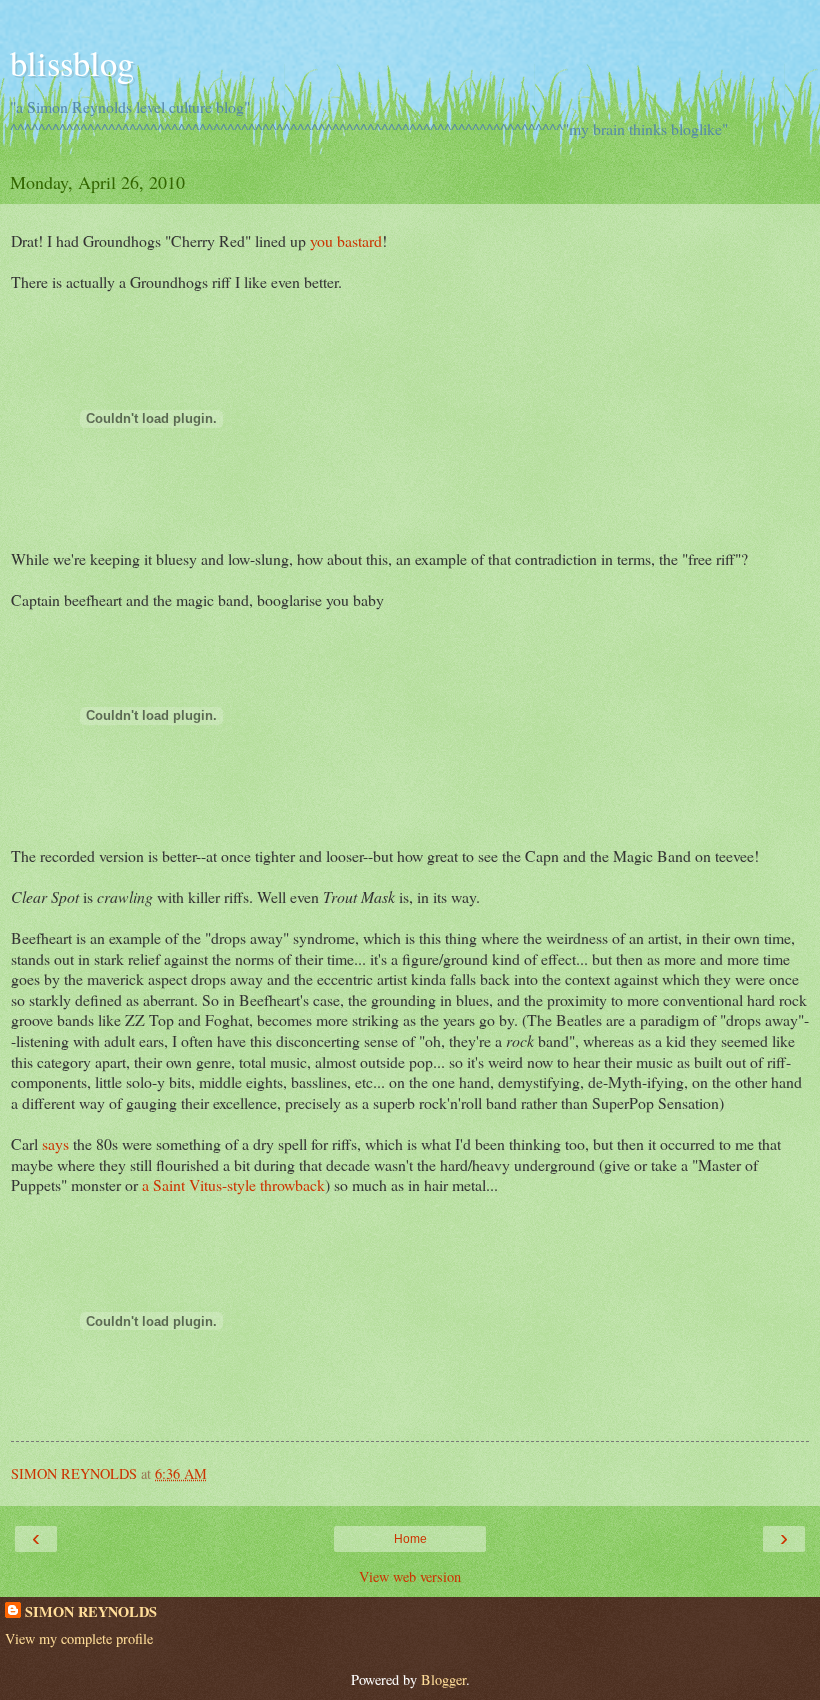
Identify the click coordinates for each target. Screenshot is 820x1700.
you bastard (346, 240)
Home (410, 1539)
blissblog (72, 63)
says (53, 1143)
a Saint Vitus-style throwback (233, 1184)
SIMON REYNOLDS (91, 1612)
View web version (410, 1576)
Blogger (443, 1679)
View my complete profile (79, 1638)
